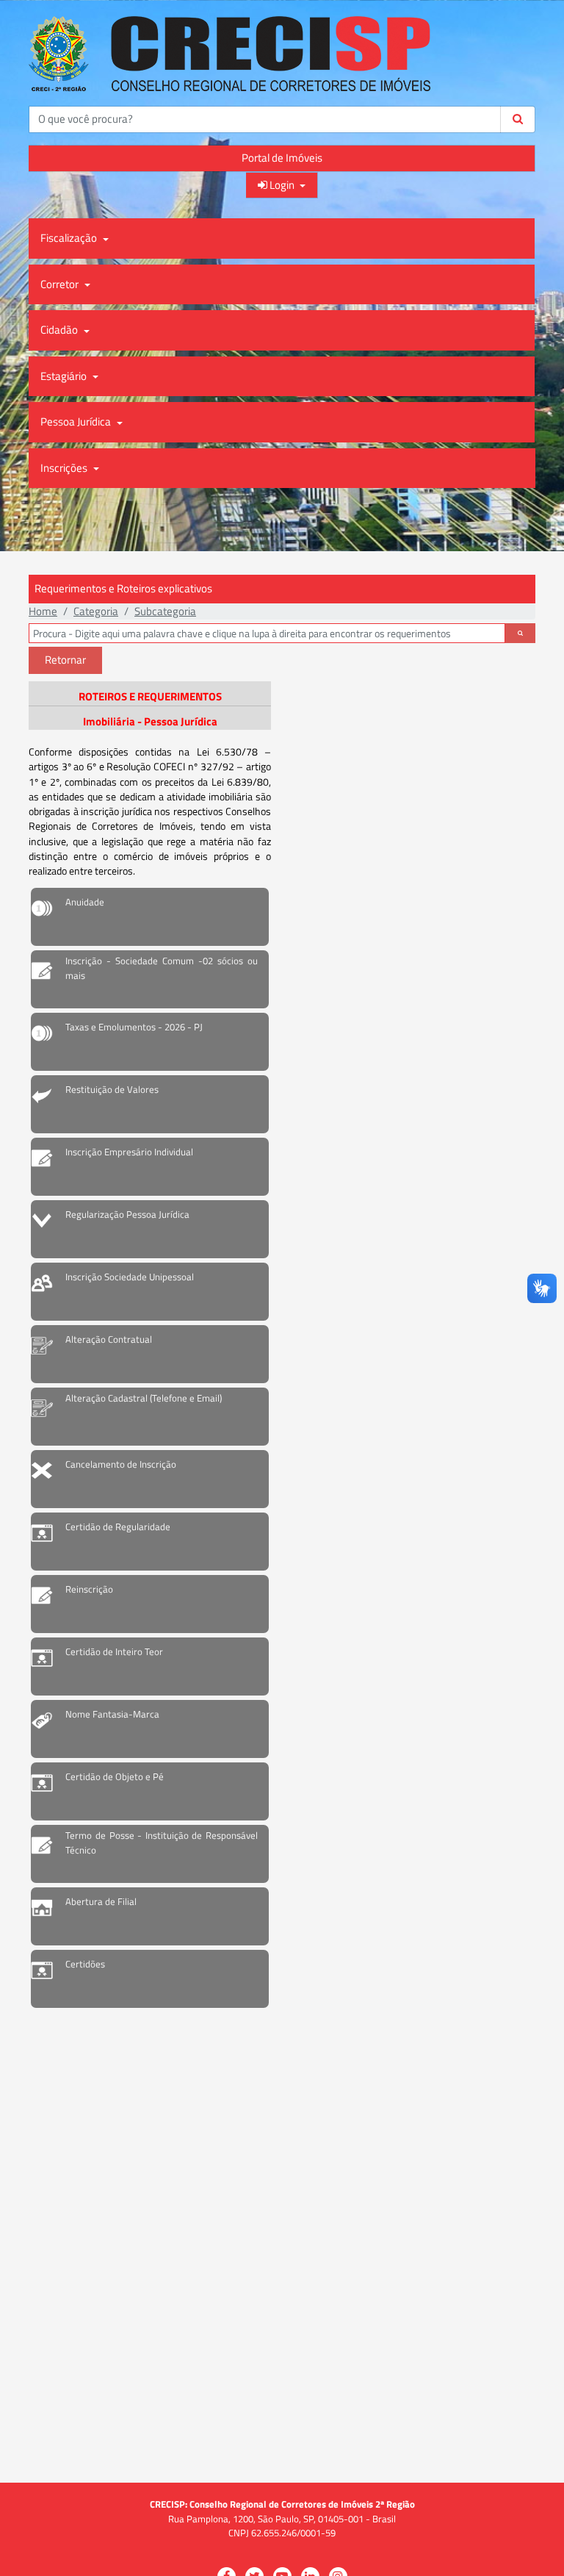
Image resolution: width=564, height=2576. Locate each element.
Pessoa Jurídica (77, 421)
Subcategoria (165, 611)
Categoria (96, 611)
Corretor (61, 284)
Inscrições (65, 468)
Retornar (65, 660)
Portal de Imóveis (282, 158)
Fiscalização (70, 238)
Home (43, 611)
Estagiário (65, 376)
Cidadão (60, 330)
